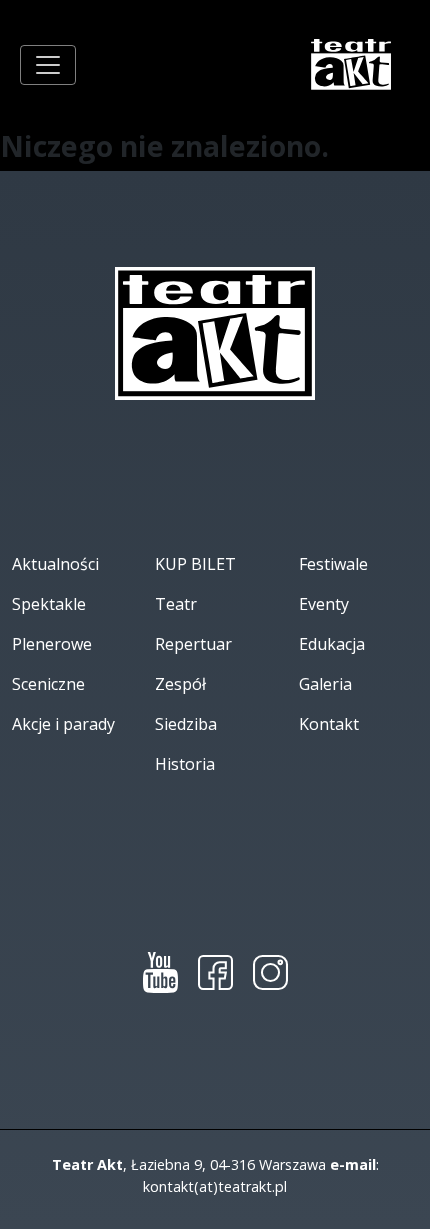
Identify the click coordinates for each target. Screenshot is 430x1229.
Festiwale (333, 564)
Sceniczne (48, 684)
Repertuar (193, 644)
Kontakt (329, 724)
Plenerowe (52, 644)
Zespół (180, 684)
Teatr (176, 604)
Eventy (324, 604)
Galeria (325, 684)
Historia (185, 764)
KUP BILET (195, 564)
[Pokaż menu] (48, 65)
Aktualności (55, 564)
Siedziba (186, 724)
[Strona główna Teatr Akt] (351, 64)
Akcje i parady (63, 724)
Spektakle (49, 604)
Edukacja (332, 644)
